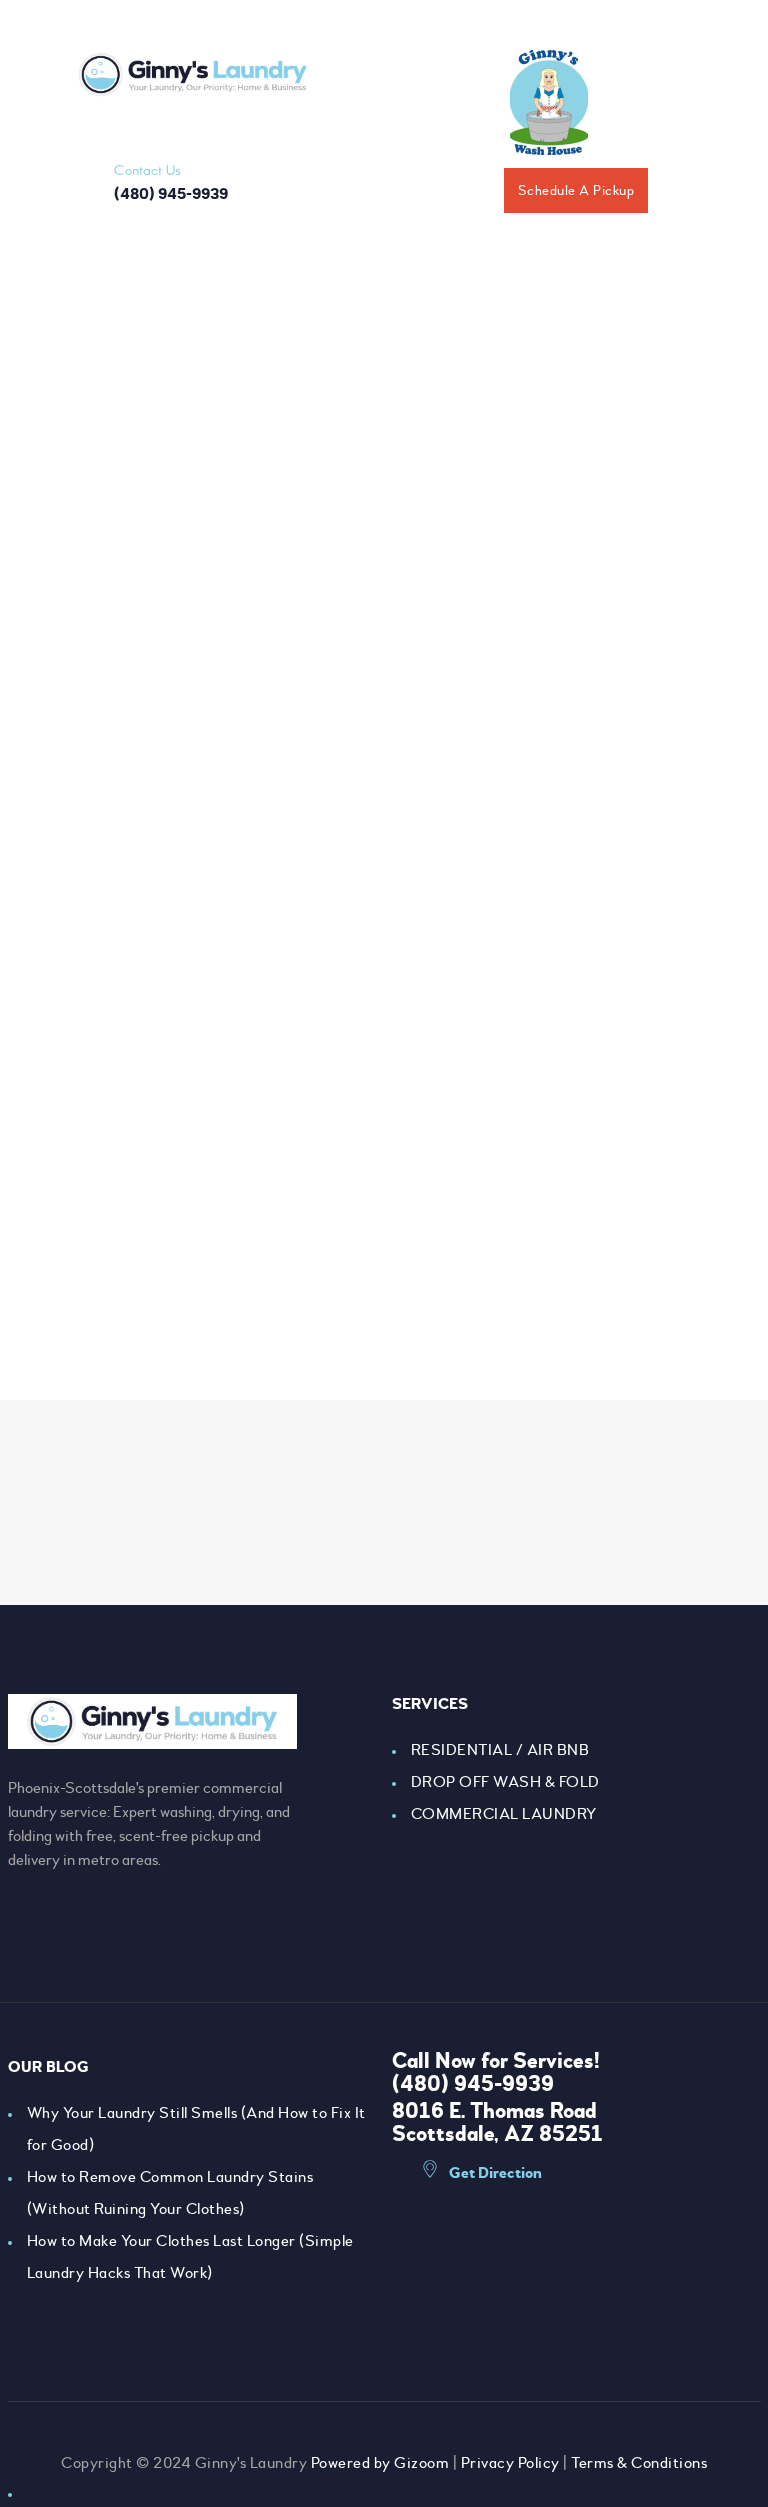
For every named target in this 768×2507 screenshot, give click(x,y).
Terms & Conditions (639, 2463)
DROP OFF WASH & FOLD (505, 1782)
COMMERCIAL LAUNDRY (504, 1814)
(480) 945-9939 (473, 2084)
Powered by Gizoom (380, 2463)
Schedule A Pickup (576, 190)
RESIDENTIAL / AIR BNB (500, 1750)
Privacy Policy (510, 2463)
